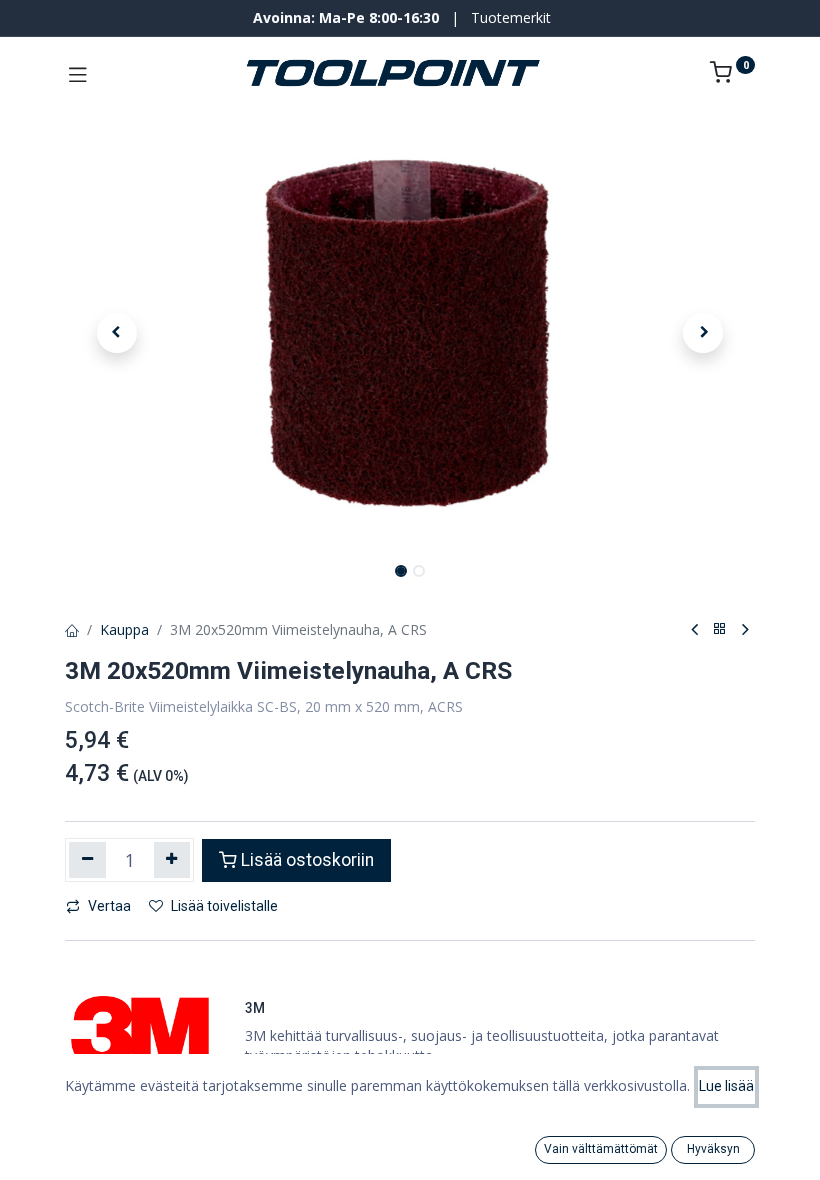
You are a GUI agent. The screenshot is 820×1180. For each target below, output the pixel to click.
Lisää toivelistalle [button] (224, 906)
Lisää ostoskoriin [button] (307, 860)
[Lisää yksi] (172, 860)
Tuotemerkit (511, 17)
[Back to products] (720, 629)
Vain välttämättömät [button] (601, 1149)
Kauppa (124, 629)
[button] (117, 333)
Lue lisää (726, 1086)
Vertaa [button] (109, 906)
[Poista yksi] (87, 860)
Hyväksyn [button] (713, 1149)
